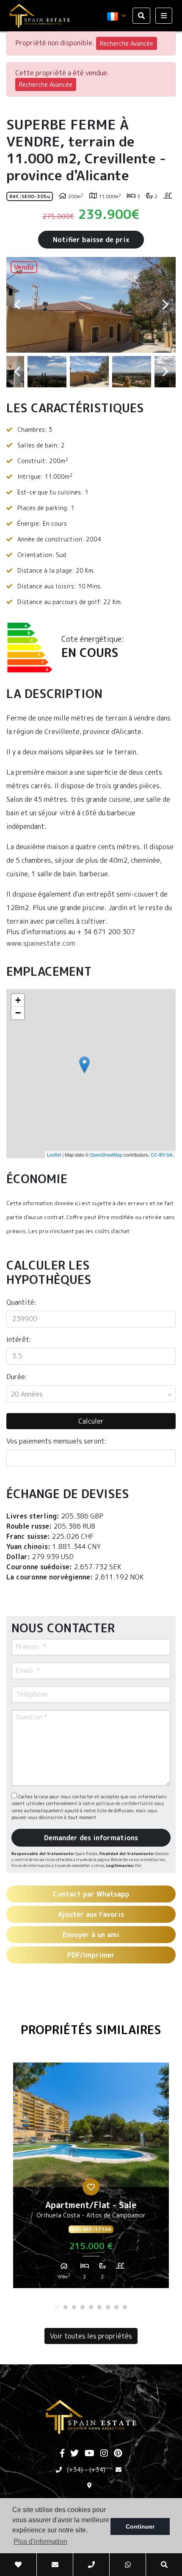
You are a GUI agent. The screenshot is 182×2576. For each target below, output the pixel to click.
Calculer (91, 1421)
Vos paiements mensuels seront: (57, 1441)
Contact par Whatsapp (91, 1894)
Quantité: (21, 1302)
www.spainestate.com (41, 943)
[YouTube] (90, 2454)
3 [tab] (74, 2307)
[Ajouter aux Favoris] (91, 2187)
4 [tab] (83, 2307)
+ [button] (18, 1000)
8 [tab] (116, 2307)
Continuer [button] (140, 2526)
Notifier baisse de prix (91, 240)
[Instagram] (104, 2454)
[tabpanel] (91, 2178)
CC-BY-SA (161, 1154)
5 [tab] (91, 2307)
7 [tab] (108, 2307)
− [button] (18, 1013)
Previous (17, 305)
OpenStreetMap (106, 1154)
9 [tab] (125, 2307)
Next (165, 305)
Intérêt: (19, 1339)
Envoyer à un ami (91, 1935)
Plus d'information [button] (40, 2541)
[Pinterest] (118, 2454)
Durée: (17, 1377)
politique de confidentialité (125, 1803)
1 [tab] (57, 2307)
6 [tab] (99, 2307)
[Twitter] (74, 2454)
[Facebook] (62, 2454)
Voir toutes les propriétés (91, 2336)
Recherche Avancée (127, 43)
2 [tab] (66, 2307)
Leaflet (54, 1154)
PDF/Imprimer (91, 1955)
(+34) (75, 2470)
